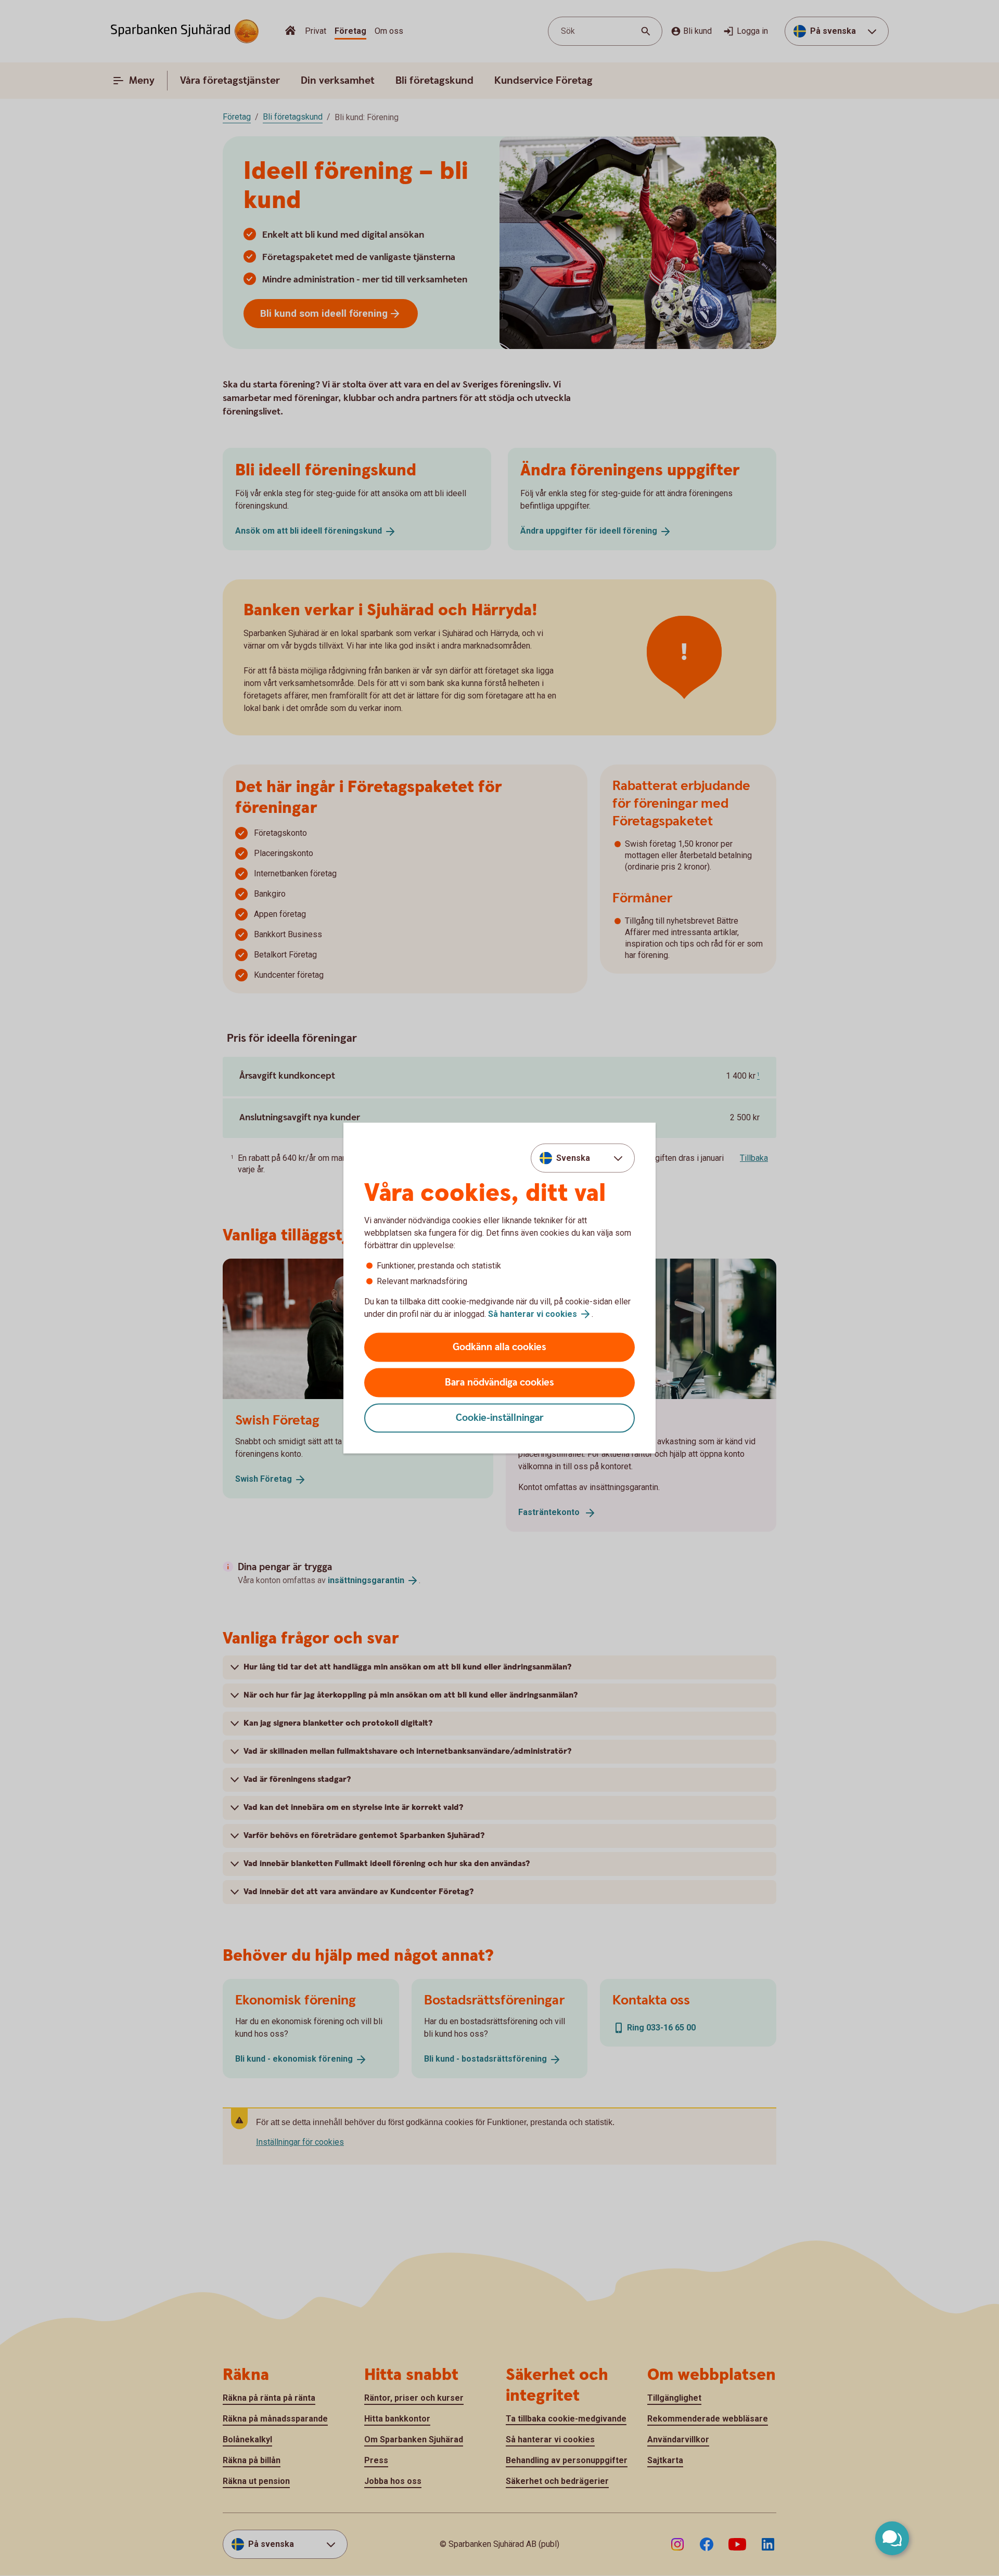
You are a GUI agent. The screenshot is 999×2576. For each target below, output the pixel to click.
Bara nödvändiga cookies (499, 1383)
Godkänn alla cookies (499, 1347)
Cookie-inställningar (500, 1418)
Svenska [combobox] (573, 1157)
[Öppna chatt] (892, 2538)
